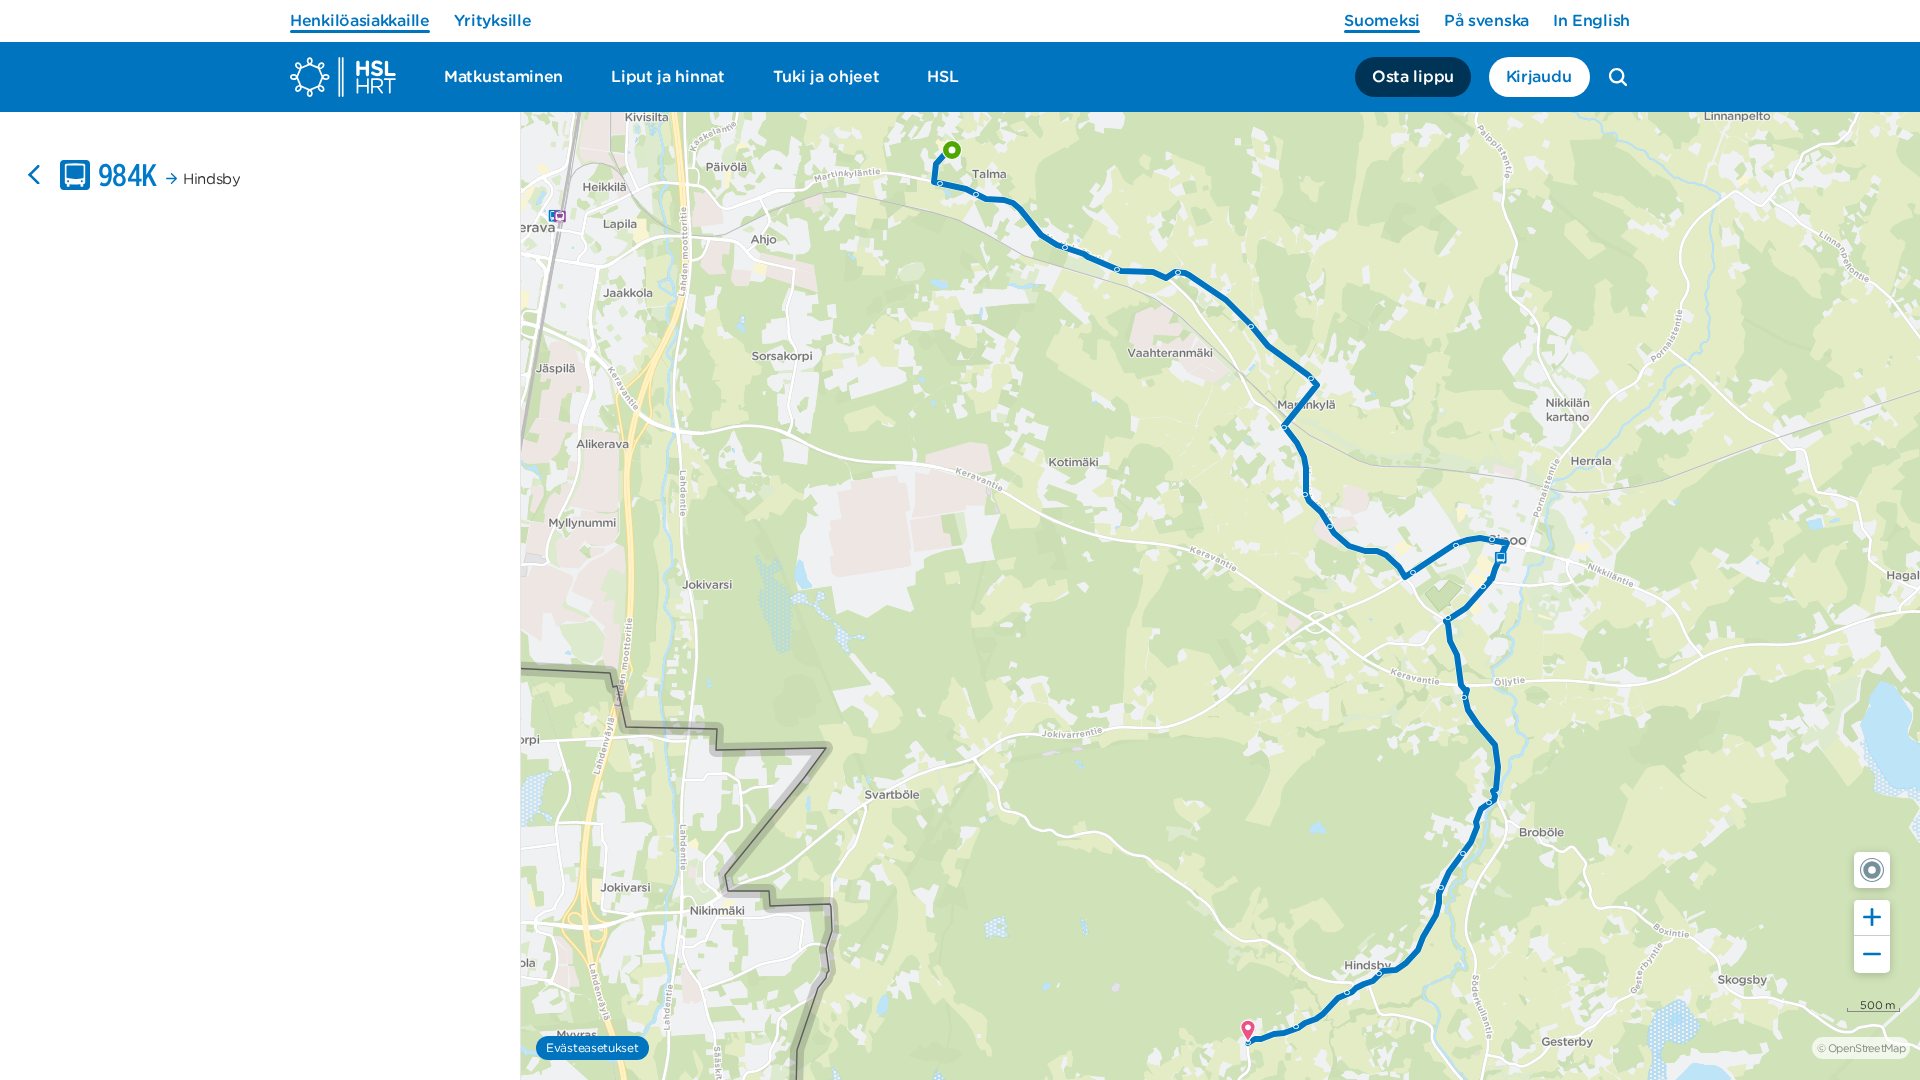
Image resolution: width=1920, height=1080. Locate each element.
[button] (1872, 870)
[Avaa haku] (1618, 77)
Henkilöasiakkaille (360, 20)
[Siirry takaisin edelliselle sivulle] (34, 175)
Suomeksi (1382, 20)
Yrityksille (493, 20)
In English (1591, 20)
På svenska (1486, 20)
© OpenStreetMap (1861, 1048)
